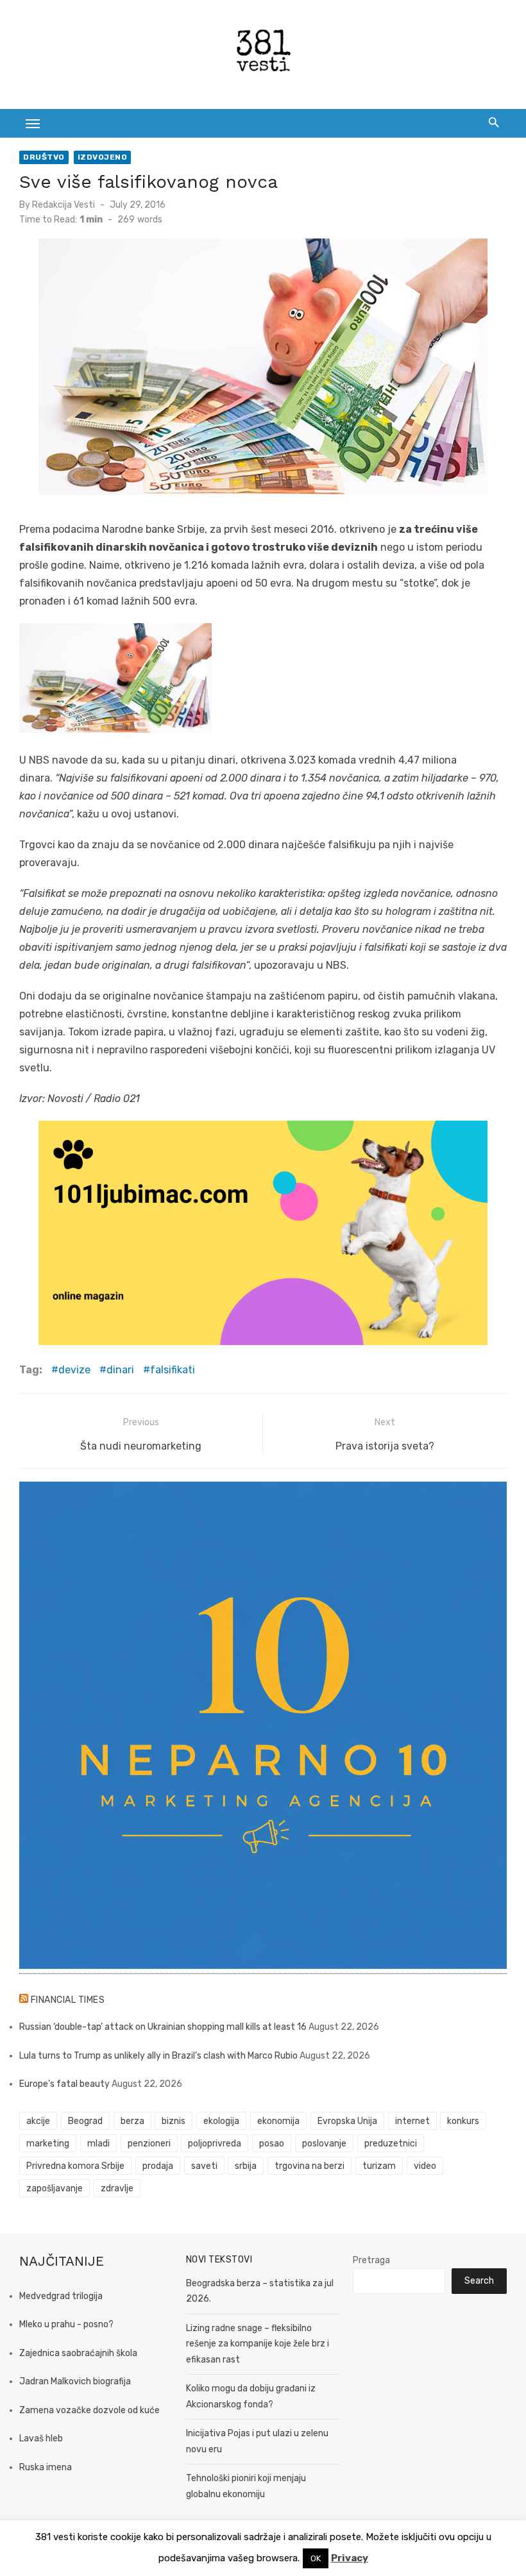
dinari (120, 1370)
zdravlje (117, 2188)
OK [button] (316, 2558)
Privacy (350, 2558)
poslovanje (324, 2144)
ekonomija (278, 2121)
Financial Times (68, 2000)
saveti (204, 2166)
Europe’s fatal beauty (64, 2084)
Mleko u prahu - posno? (66, 2324)
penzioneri (149, 2144)
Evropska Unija (347, 2121)
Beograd (85, 2121)
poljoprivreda (215, 2144)
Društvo (44, 157)
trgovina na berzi (310, 2166)
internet (412, 2121)
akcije (38, 2121)
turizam (379, 2166)
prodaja (158, 2166)
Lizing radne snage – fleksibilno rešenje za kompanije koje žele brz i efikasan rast (258, 2344)
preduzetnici (391, 2144)
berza (132, 2121)
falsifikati (173, 1370)
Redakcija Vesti (64, 205)
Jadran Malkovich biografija (75, 2381)
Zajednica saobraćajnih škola (78, 2353)
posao (272, 2144)
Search (479, 2281)
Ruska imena (46, 2467)
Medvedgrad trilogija (61, 2296)
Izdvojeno (103, 157)
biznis (174, 2121)
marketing (48, 2144)
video (425, 2166)
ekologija (221, 2121)
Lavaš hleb (41, 2438)
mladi (98, 2144)
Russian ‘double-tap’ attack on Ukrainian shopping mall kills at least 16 (163, 2027)
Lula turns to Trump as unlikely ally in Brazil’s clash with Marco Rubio (158, 2056)
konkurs (463, 2121)
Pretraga (371, 2260)
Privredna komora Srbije (75, 2166)
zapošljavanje (55, 2188)
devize (74, 1370)
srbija (246, 2166)
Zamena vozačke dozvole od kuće (89, 2410)
